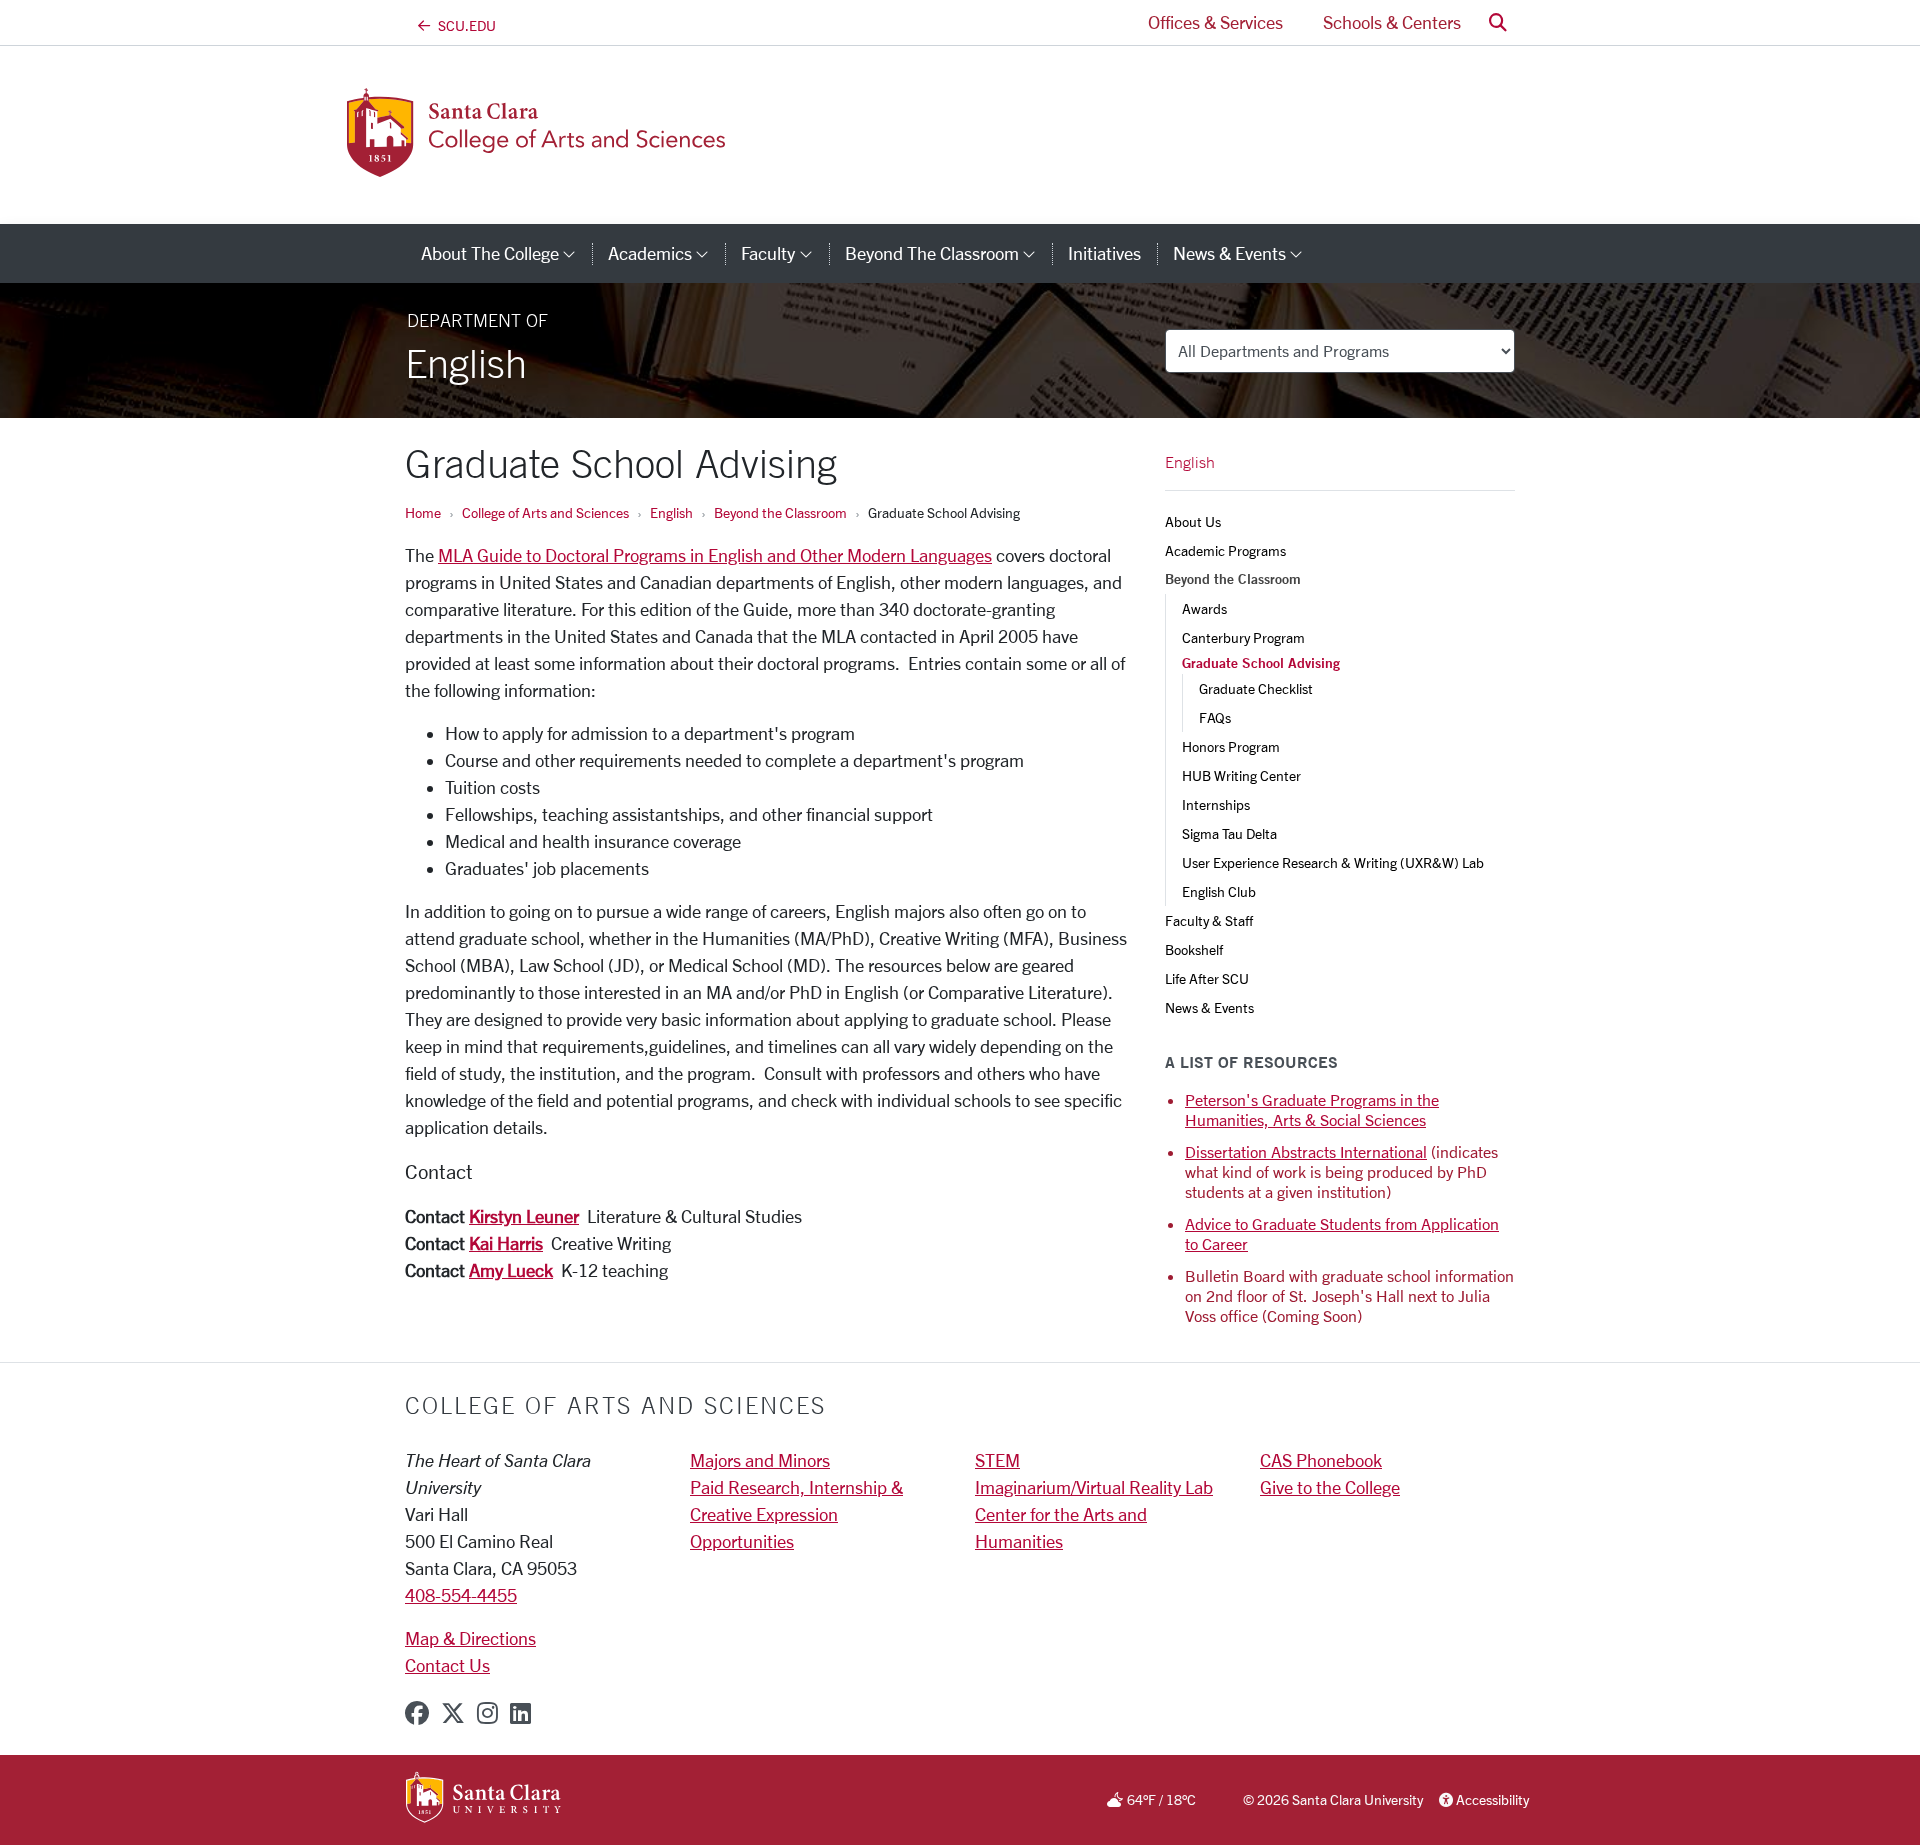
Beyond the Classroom (780, 512)
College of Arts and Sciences (545, 512)
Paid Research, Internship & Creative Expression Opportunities (796, 1514)
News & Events (1209, 1007)
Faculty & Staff (1209, 920)
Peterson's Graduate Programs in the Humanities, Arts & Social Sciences (1312, 1109)
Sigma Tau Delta (1229, 833)
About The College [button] (506, 253)
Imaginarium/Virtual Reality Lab (1094, 1487)
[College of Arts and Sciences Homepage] (568, 165)
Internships (1216, 804)
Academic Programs (1225, 550)
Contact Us (447, 1665)
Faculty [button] (784, 253)
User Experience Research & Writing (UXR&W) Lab (1333, 862)
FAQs (1215, 717)
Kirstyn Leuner (524, 1216)
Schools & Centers (1392, 22)
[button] (1498, 22)
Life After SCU (1207, 978)
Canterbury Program (1243, 637)
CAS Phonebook (1321, 1460)
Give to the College (1330, 1487)
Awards (1204, 608)
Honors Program (1231, 746)
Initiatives (1104, 253)
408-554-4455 (461, 1595)
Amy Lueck (511, 1270)
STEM (997, 1460)
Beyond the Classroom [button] (948, 253)
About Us (1193, 521)
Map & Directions (470, 1638)
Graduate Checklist (1256, 688)
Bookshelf (1194, 949)
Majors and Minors (760, 1460)
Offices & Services (1215, 22)
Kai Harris (506, 1243)
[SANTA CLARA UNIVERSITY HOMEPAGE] (483, 1799)
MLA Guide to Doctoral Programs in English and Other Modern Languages (715, 555)
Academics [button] (666, 253)
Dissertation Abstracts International (1306, 1151)
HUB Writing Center (1241, 775)
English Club (1219, 891)
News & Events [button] (1246, 253)
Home (423, 512)
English (671, 512)
